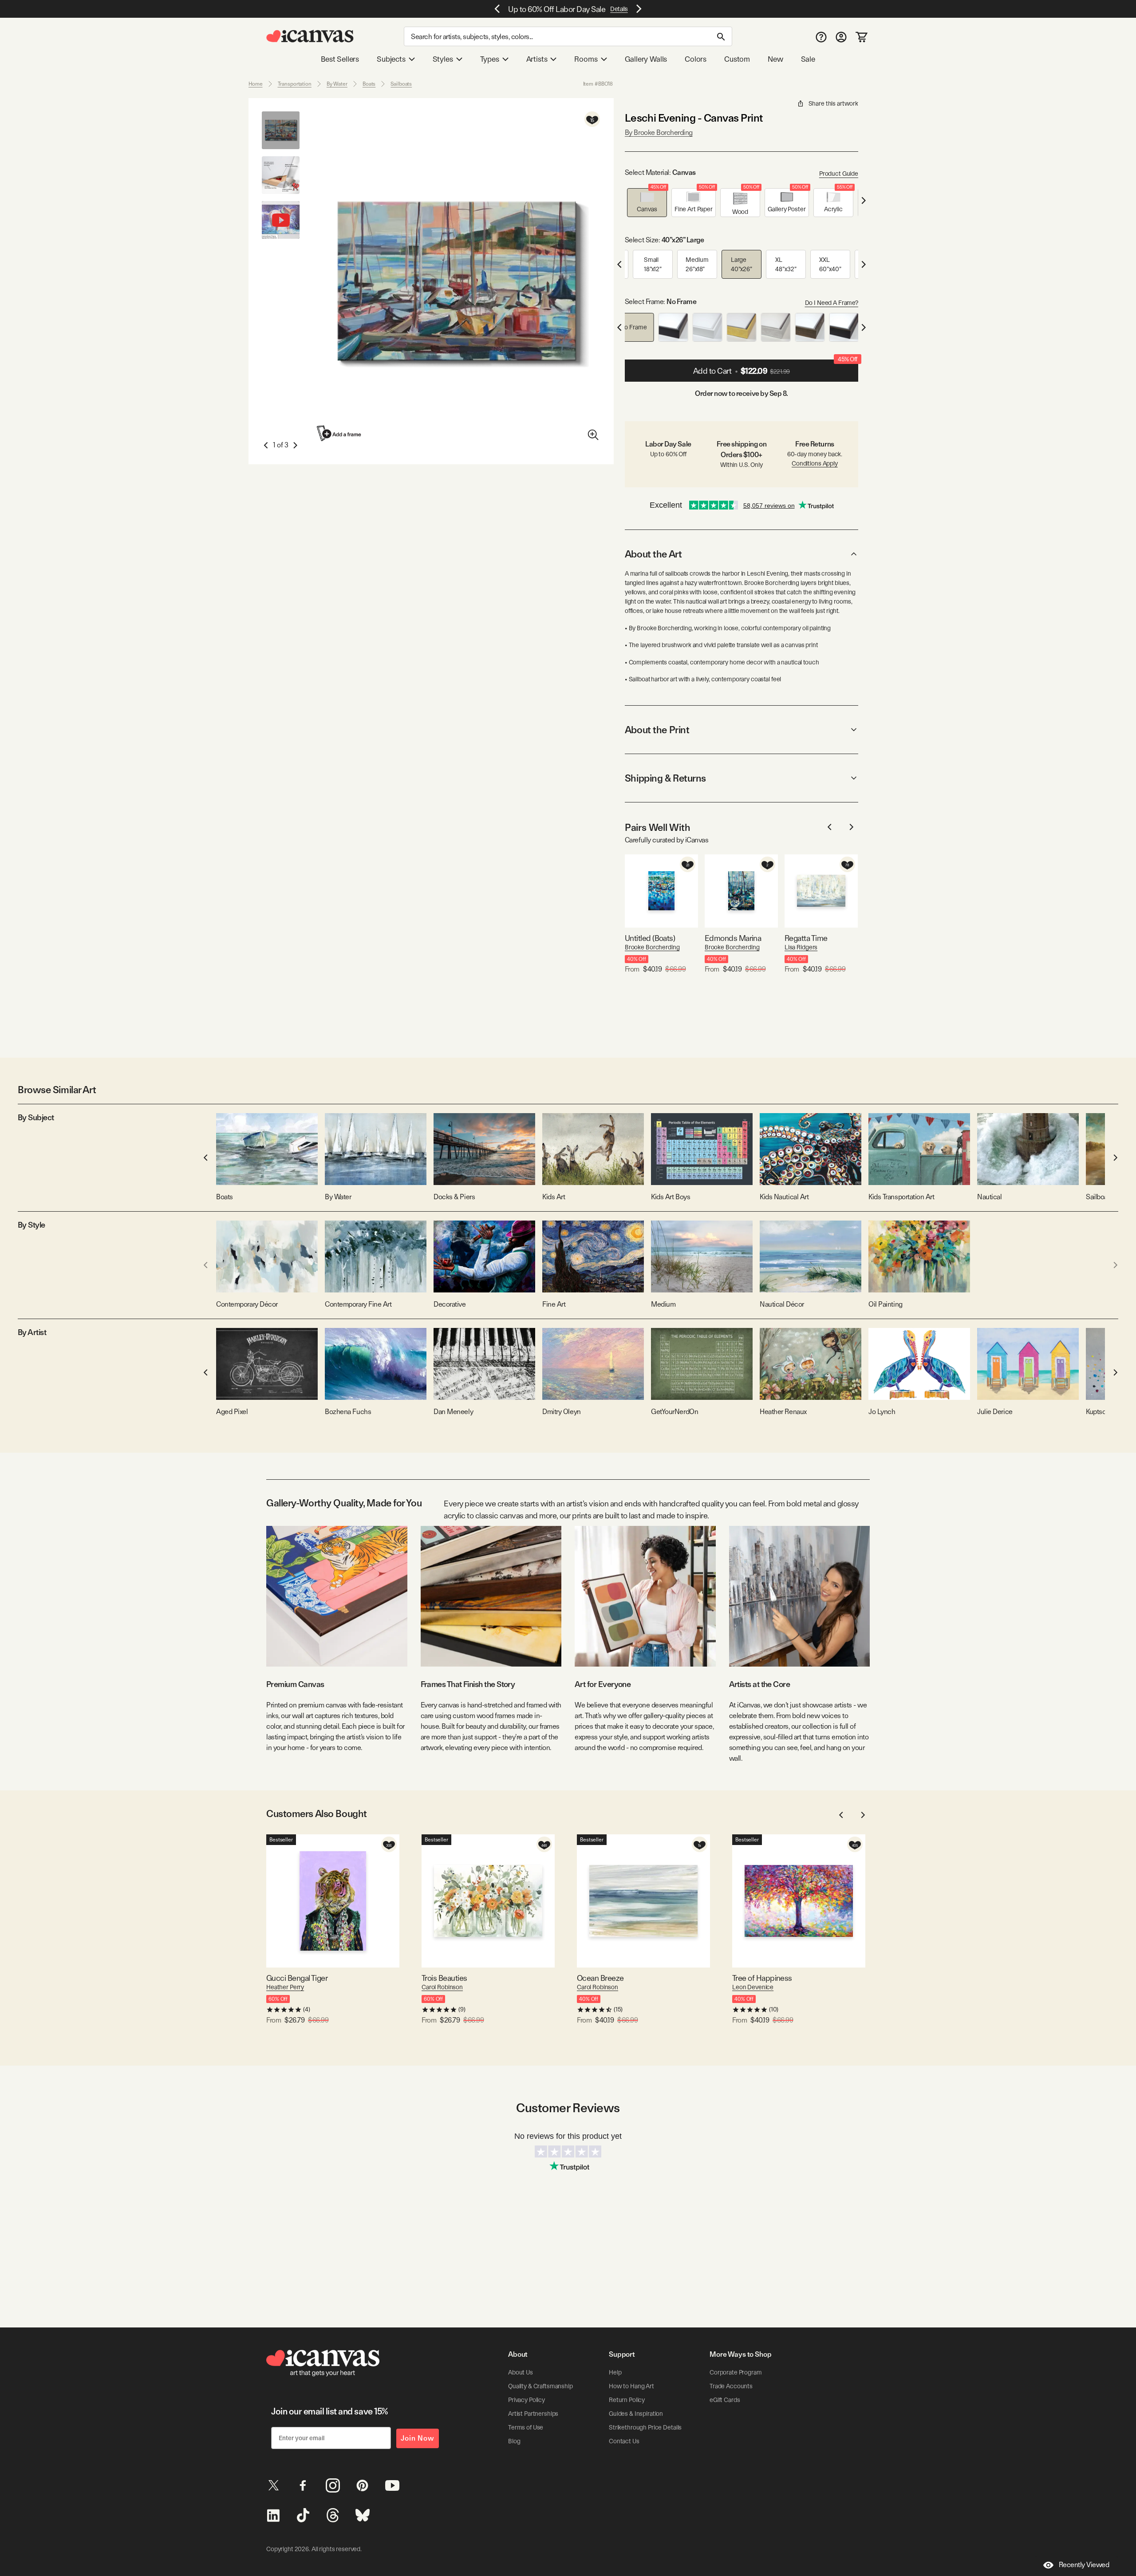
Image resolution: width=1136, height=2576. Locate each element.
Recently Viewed (1084, 2565)
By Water (337, 84)
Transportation (295, 84)
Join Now (418, 2438)
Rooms (586, 59)
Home (256, 84)
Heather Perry (285, 1987)
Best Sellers (340, 59)
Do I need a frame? (832, 303)
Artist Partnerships (533, 2414)
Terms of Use (526, 2427)
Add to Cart (775, 367)
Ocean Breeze (600, 1978)
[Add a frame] (339, 433)
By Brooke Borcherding (659, 132)
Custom (737, 59)
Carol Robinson (442, 1987)
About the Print (657, 730)
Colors (696, 59)
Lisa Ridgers (801, 947)
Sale (808, 59)
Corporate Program (736, 2372)
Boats (369, 84)
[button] (647, 203)
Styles (443, 59)
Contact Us (624, 2441)
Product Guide (839, 174)
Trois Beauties (444, 1978)
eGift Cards (725, 2400)
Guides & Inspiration (636, 2414)
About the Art (653, 554)
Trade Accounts (731, 2386)
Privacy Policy (527, 2400)
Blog (514, 2441)
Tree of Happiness (762, 1978)
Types (490, 59)
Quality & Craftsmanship (540, 2386)
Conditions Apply (815, 463)
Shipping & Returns (665, 778)
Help (615, 2372)
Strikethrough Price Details (645, 2427)
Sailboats (401, 84)
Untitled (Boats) (650, 938)
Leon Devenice (753, 1987)
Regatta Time (806, 938)
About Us (521, 2372)
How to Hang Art (631, 2386)
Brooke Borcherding (652, 947)
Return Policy (627, 2400)
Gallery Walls (646, 59)
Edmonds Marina (733, 938)
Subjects (391, 59)
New (775, 59)
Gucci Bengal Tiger (297, 1978)
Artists (537, 59)
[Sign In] (841, 37)
